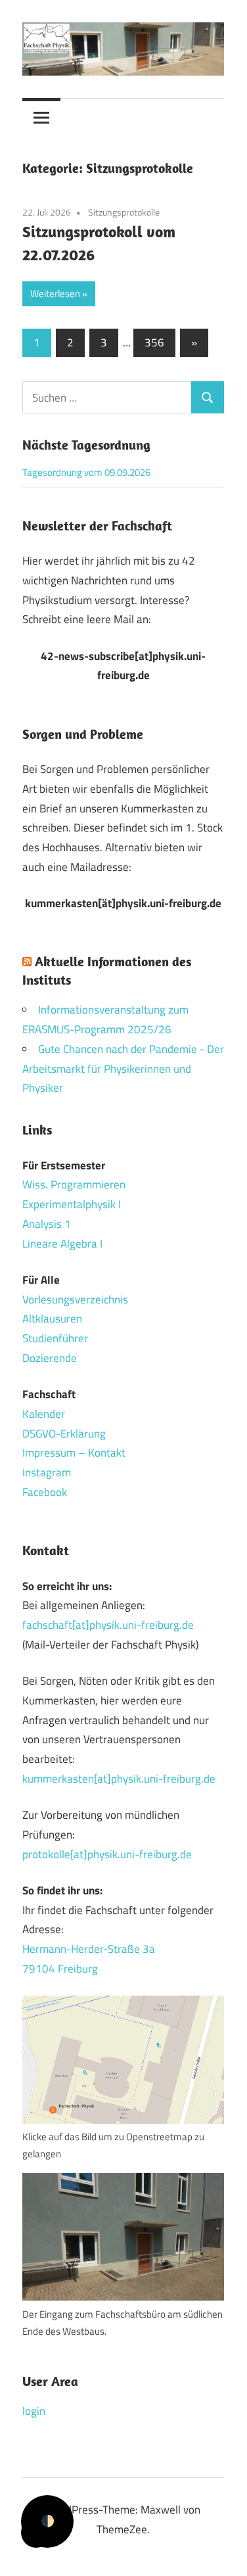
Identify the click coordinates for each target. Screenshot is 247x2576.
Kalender (44, 1414)
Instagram (47, 1472)
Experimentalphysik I (72, 1204)
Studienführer (55, 1338)
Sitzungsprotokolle (124, 212)
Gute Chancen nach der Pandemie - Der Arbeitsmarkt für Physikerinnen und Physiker (123, 1069)
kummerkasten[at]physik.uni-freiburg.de (119, 1779)
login (34, 2411)
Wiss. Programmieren (74, 1184)
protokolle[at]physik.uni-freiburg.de (107, 1854)
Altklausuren (52, 1319)
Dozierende (50, 1358)
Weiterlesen (55, 293)
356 (154, 342)
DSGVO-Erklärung (64, 1434)
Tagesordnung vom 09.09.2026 (86, 472)
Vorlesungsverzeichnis (75, 1300)
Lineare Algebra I (62, 1244)
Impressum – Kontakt (74, 1453)
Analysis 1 (47, 1224)
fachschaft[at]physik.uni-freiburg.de (108, 1625)
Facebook (45, 1492)
